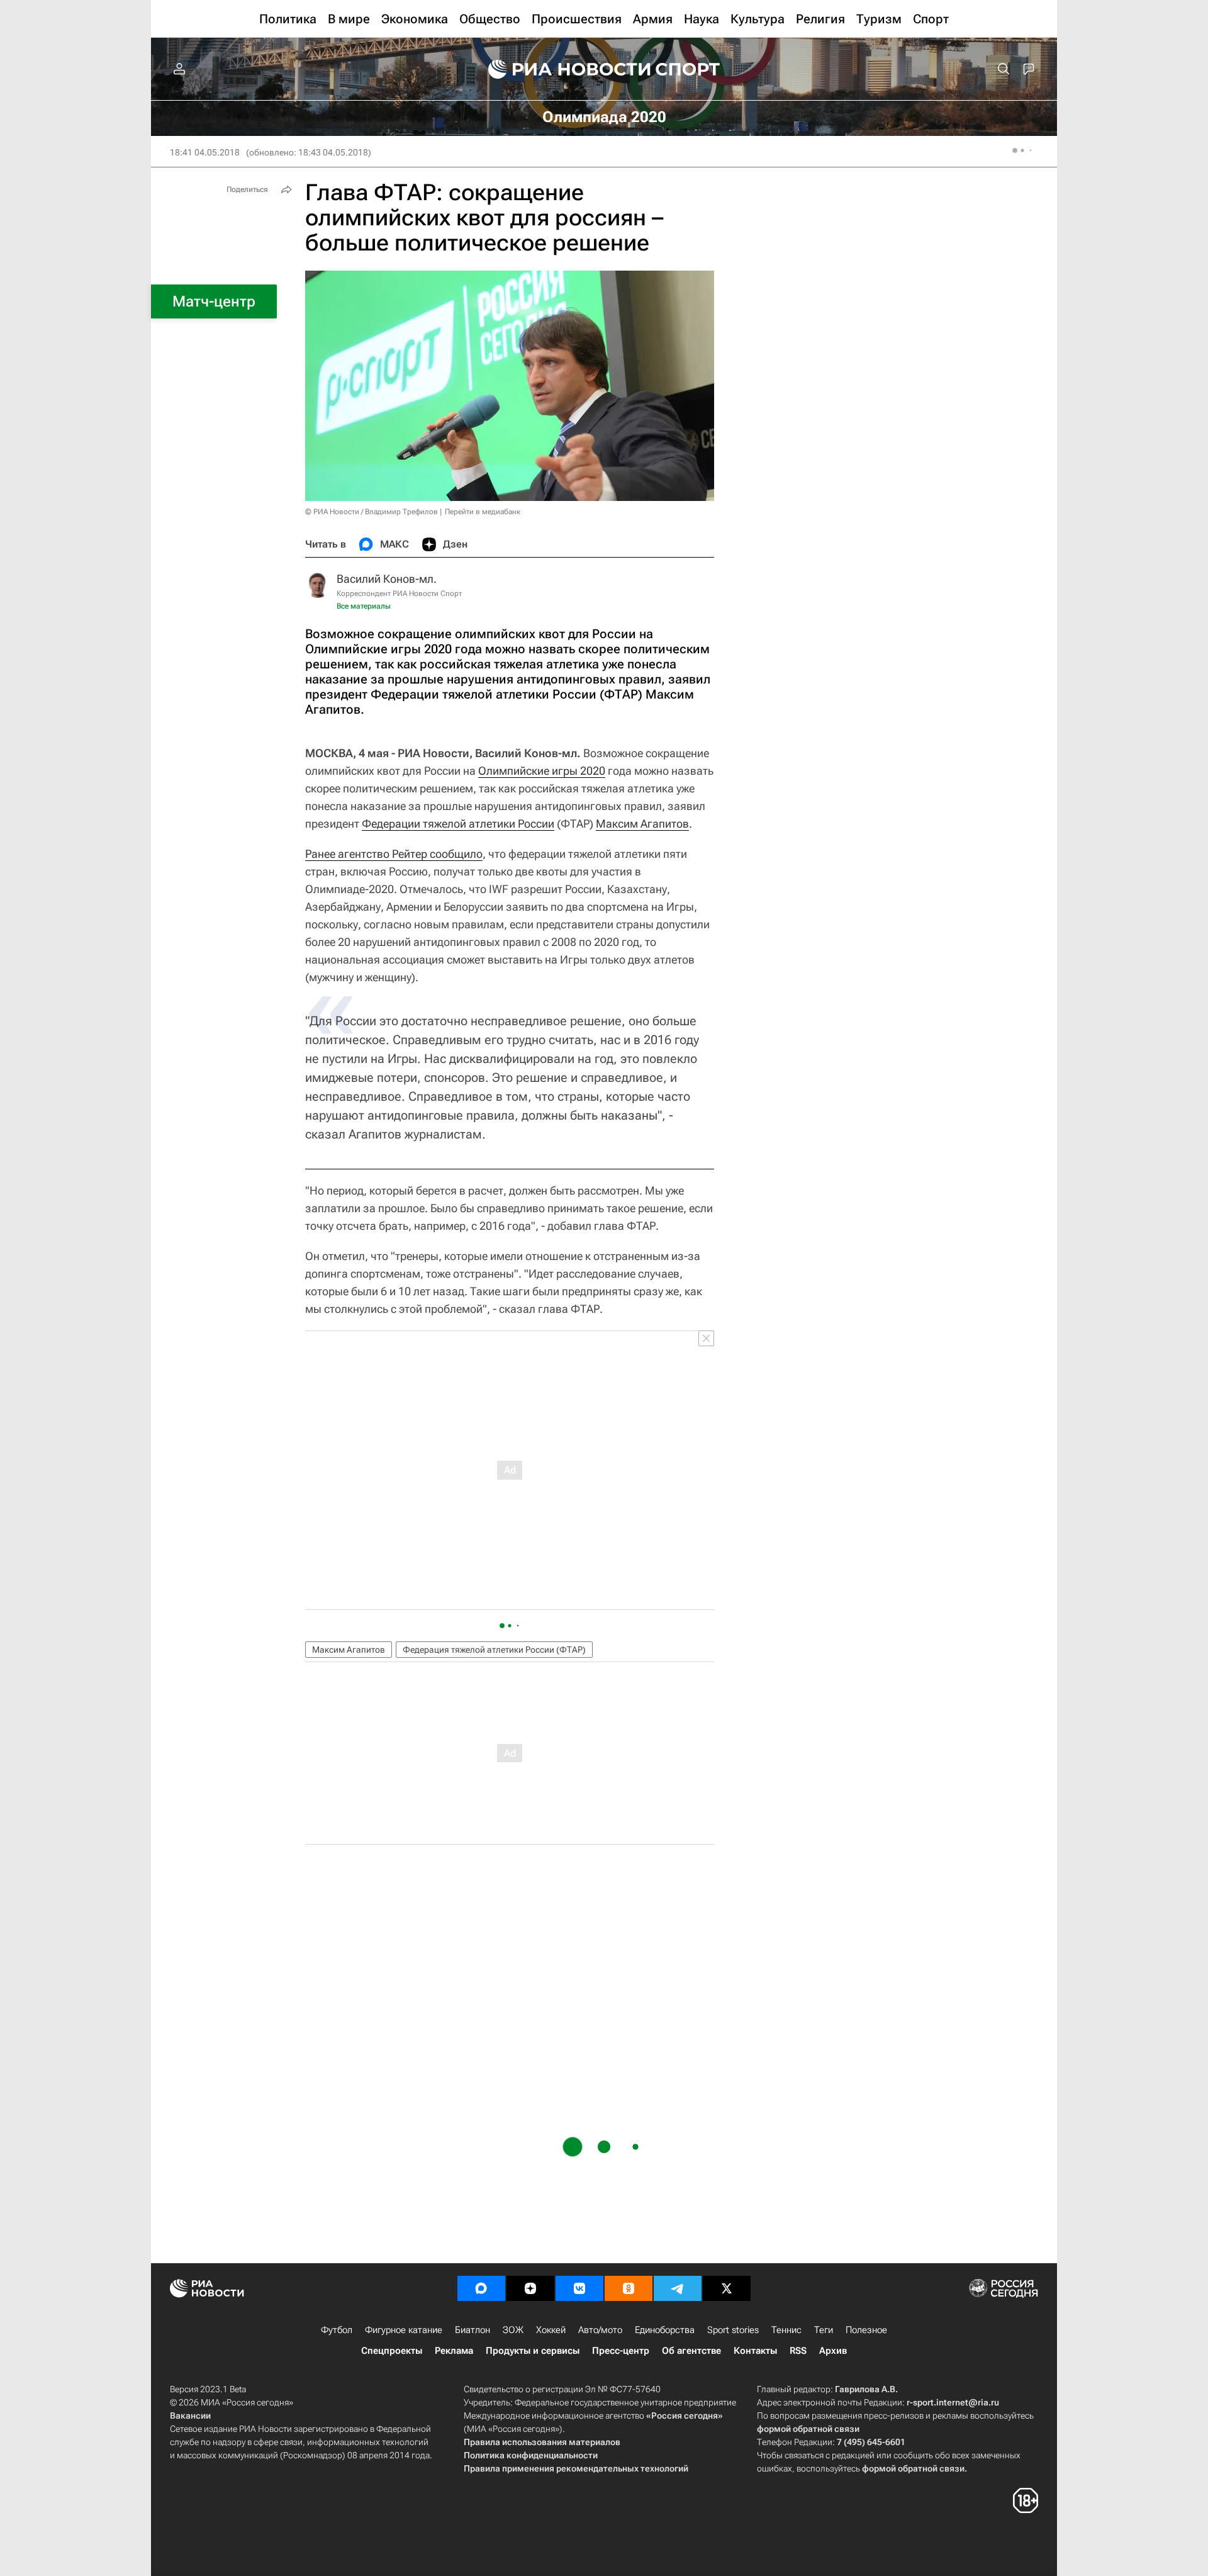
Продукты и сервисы (533, 2351)
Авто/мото (600, 2330)
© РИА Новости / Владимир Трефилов (372, 512)
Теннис (786, 2330)
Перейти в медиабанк (483, 512)
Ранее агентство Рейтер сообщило (394, 854)
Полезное (866, 2330)
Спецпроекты (392, 2351)
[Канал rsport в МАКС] (481, 2288)
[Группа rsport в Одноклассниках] (629, 2288)
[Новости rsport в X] (727, 2288)
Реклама (454, 2351)
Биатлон (473, 2330)
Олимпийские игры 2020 (542, 771)
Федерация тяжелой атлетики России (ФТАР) (494, 1650)
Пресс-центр (621, 2351)
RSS (798, 2351)
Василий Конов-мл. (387, 579)
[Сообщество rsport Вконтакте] (579, 2288)
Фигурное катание (404, 2330)
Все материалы (364, 606)
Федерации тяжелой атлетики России (458, 824)
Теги (824, 2330)
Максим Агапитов (642, 824)
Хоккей (551, 2330)
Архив (833, 2351)
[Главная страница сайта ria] (561, 69)
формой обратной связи (808, 2429)
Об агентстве (691, 2351)
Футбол (337, 2330)
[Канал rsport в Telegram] (678, 2288)
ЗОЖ (513, 2330)
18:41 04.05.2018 (205, 152)
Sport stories (733, 2330)
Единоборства (665, 2330)
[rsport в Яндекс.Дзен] (530, 2288)
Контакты (755, 2351)
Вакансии (190, 2416)
